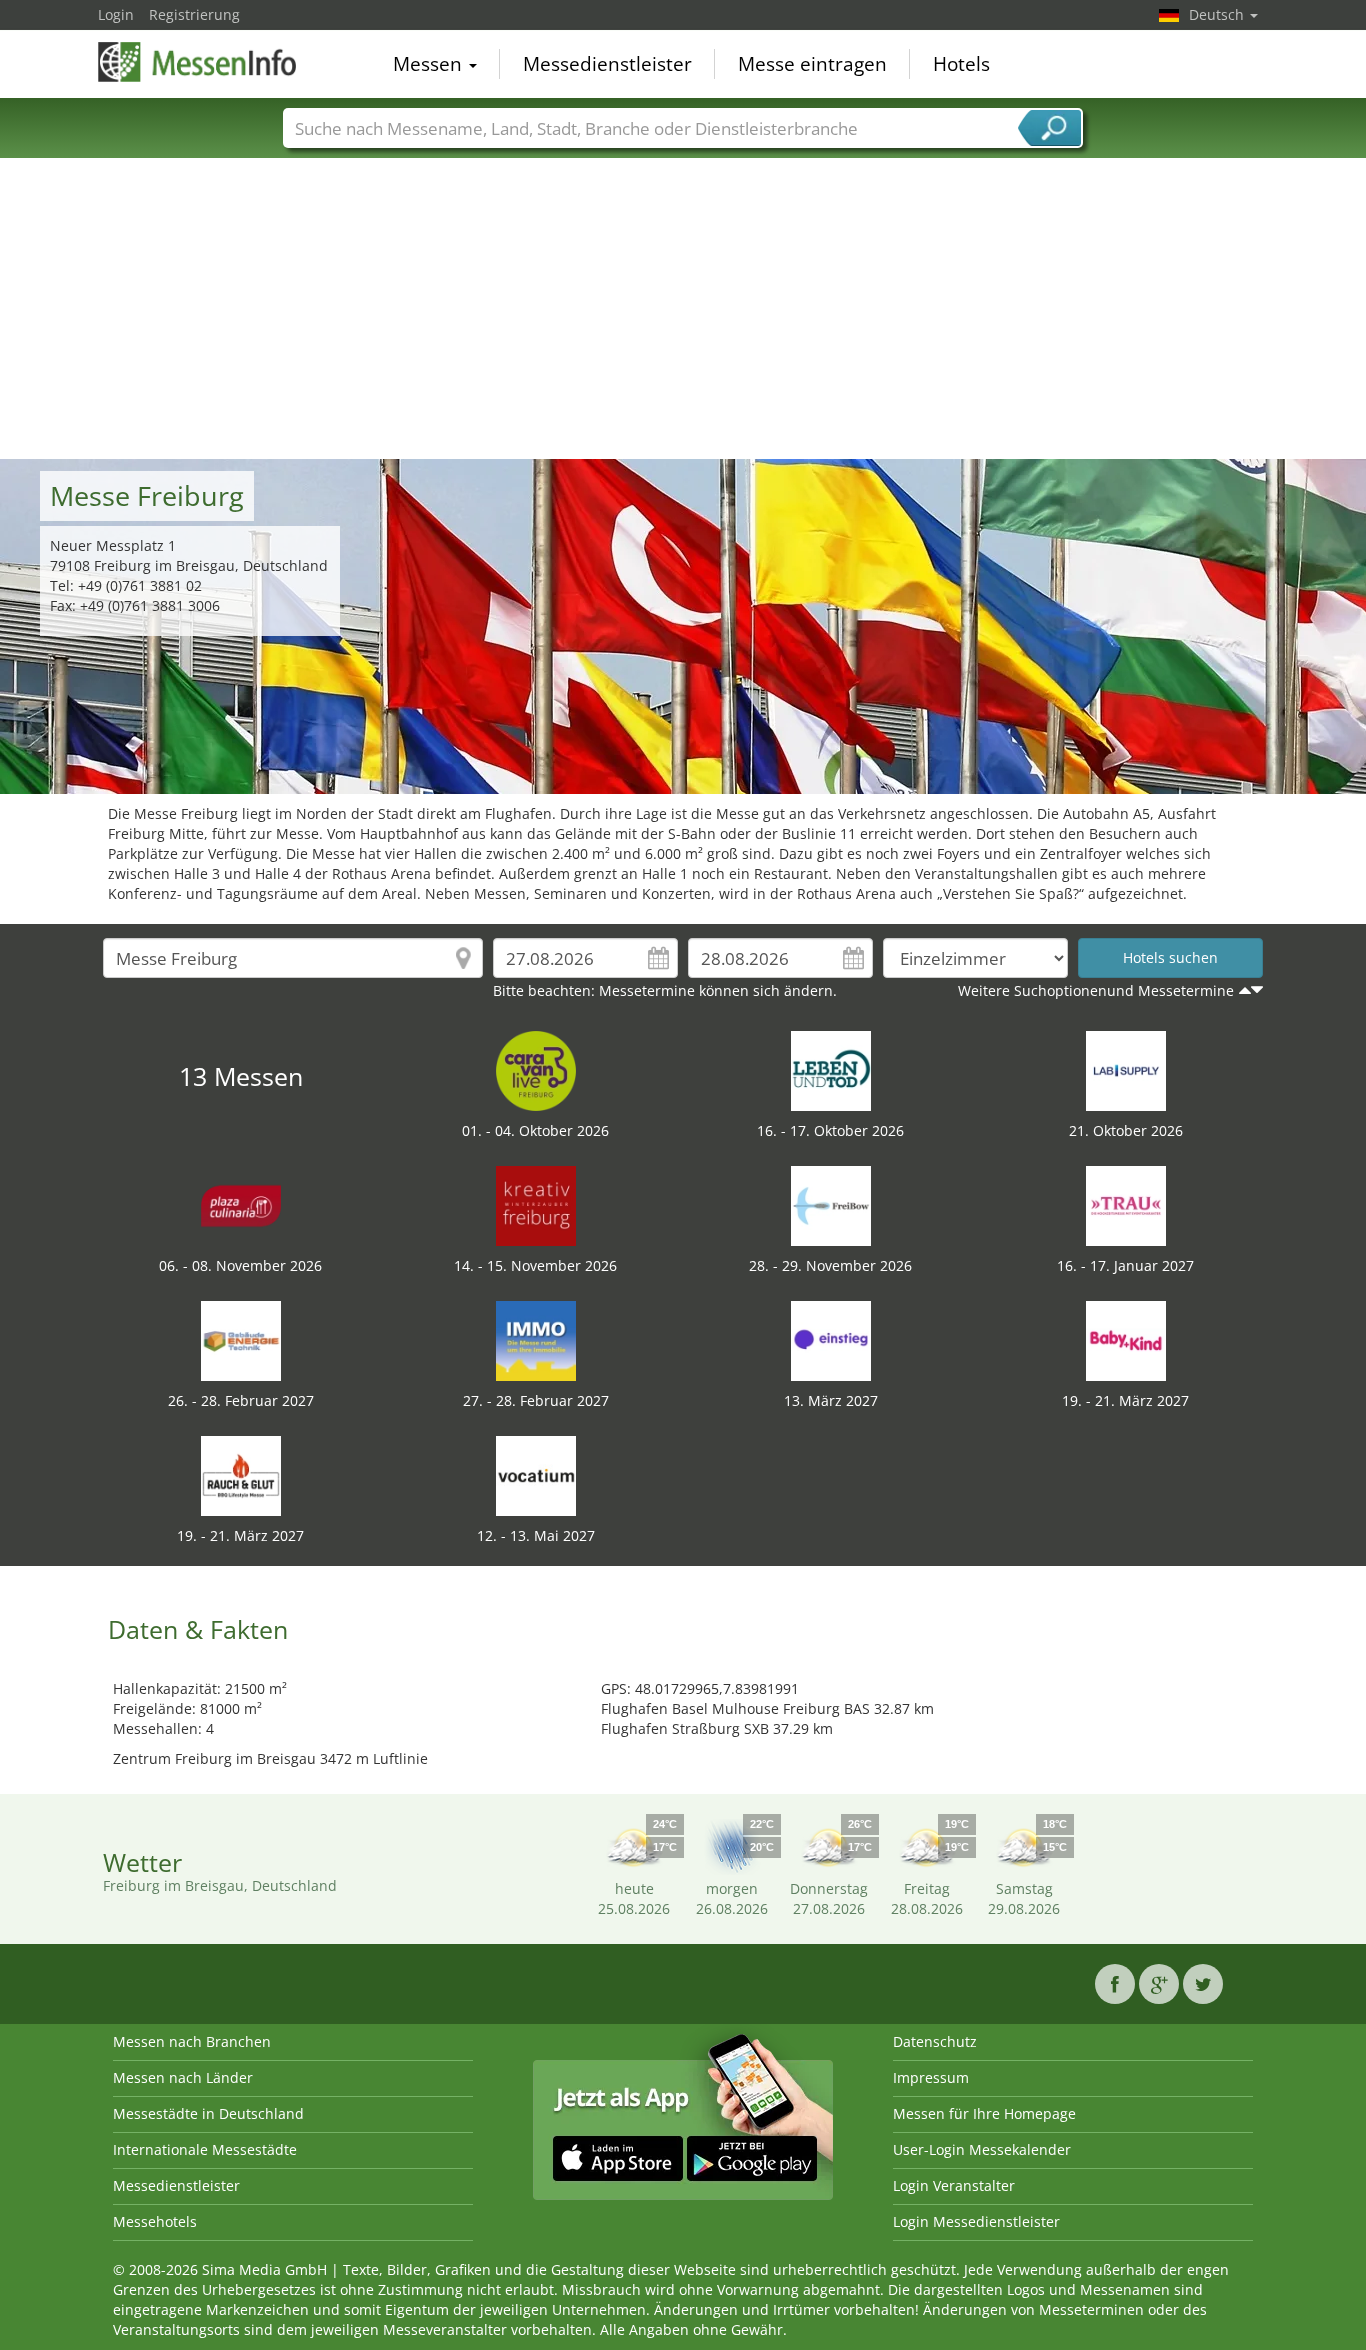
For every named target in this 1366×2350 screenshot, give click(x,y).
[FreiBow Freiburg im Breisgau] (831, 1204)
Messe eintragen (812, 64)
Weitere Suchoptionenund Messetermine (1096, 990)
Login (116, 14)
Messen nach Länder (183, 2077)
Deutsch (1218, 14)
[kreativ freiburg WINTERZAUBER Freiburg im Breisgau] (536, 1204)
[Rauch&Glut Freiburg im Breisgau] (241, 1474)
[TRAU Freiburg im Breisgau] (1126, 1204)
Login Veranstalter (954, 2185)
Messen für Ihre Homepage (984, 2113)
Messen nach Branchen (192, 2041)
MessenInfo (198, 62)
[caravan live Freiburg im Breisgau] (536, 1069)
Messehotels (155, 2221)
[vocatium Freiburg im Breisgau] (536, 1474)
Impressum (931, 2077)
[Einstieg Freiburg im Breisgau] (831, 1339)
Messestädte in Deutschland (208, 2113)
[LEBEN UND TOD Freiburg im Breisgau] (831, 1069)
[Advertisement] (683, 309)
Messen (430, 64)
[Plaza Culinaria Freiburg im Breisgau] (241, 1204)
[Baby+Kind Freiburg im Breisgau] (1126, 1339)
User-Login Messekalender (982, 2149)
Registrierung (194, 14)
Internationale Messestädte (205, 2149)
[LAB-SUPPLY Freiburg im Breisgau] (1126, 1069)
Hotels (961, 64)
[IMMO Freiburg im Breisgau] (536, 1339)
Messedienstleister (607, 64)
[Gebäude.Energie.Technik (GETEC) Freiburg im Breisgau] (241, 1339)
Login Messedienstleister (976, 2221)
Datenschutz (935, 2041)
